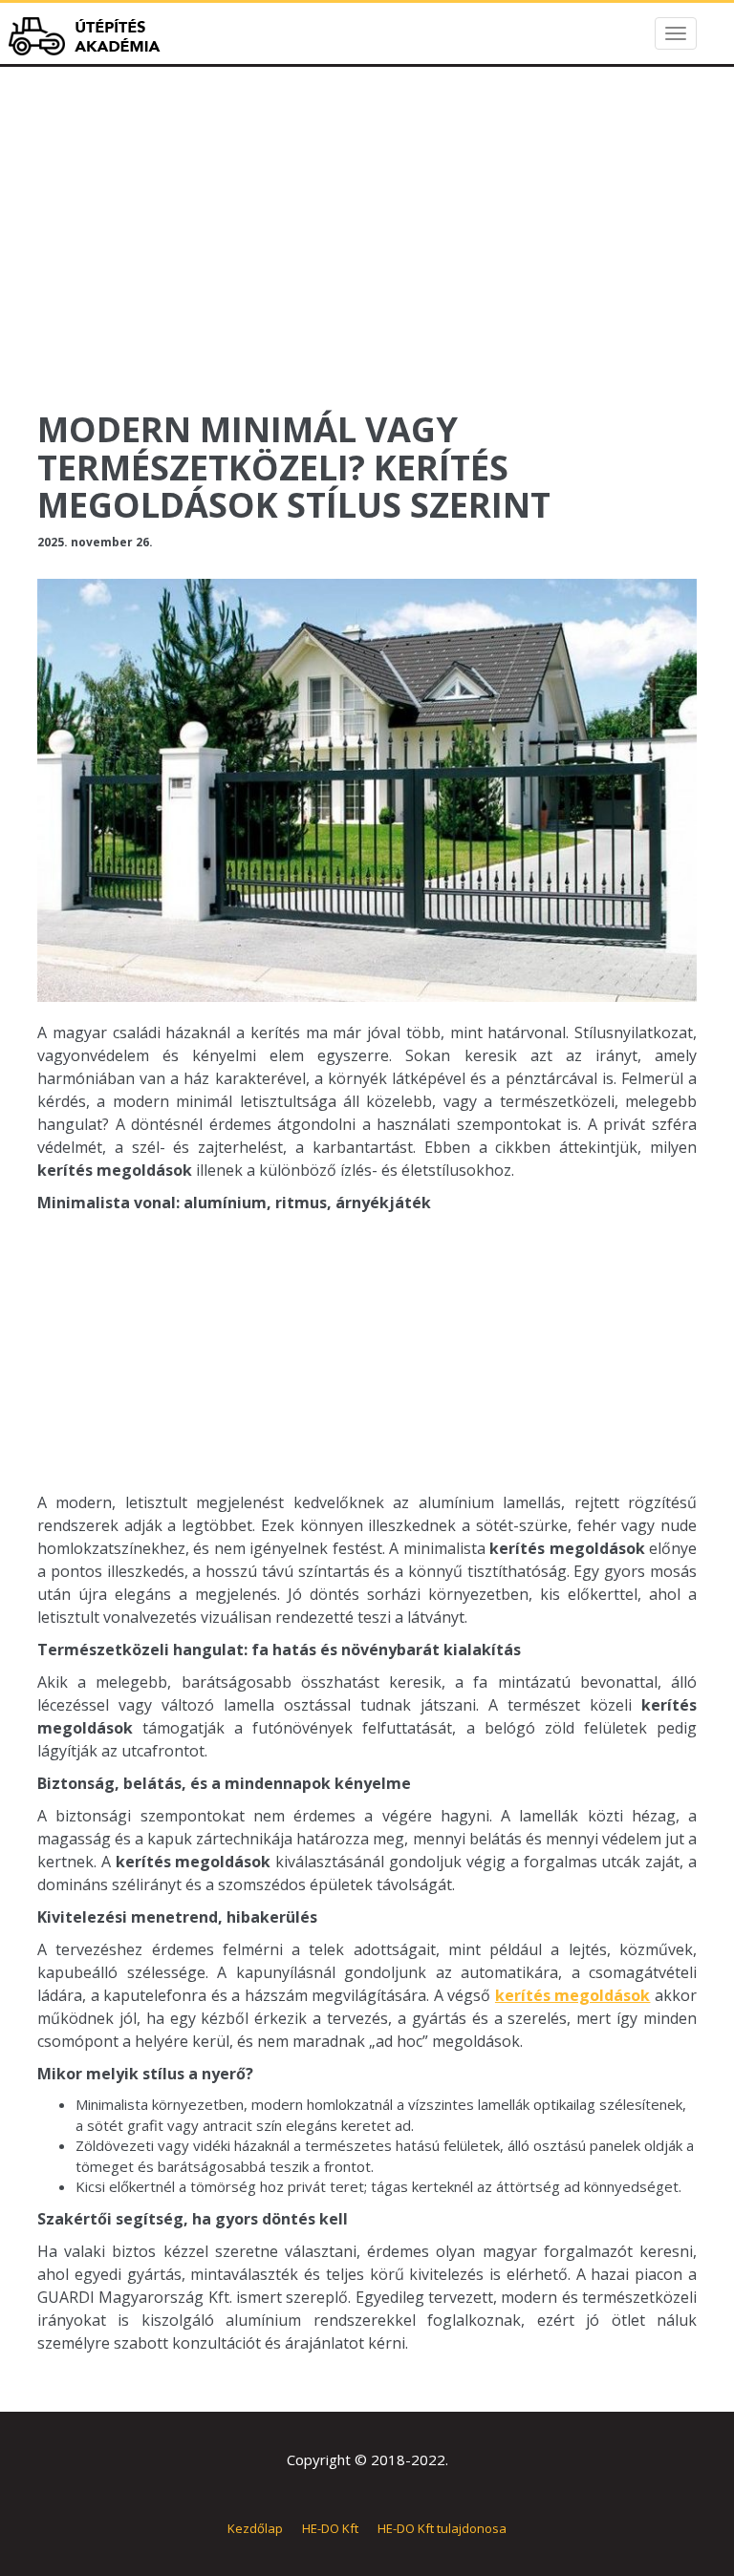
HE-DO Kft (330, 2528)
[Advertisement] (367, 258)
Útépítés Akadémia (90, 36)
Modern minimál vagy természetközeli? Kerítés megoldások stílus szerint (294, 467)
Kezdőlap (255, 2528)
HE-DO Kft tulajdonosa (442, 2528)
